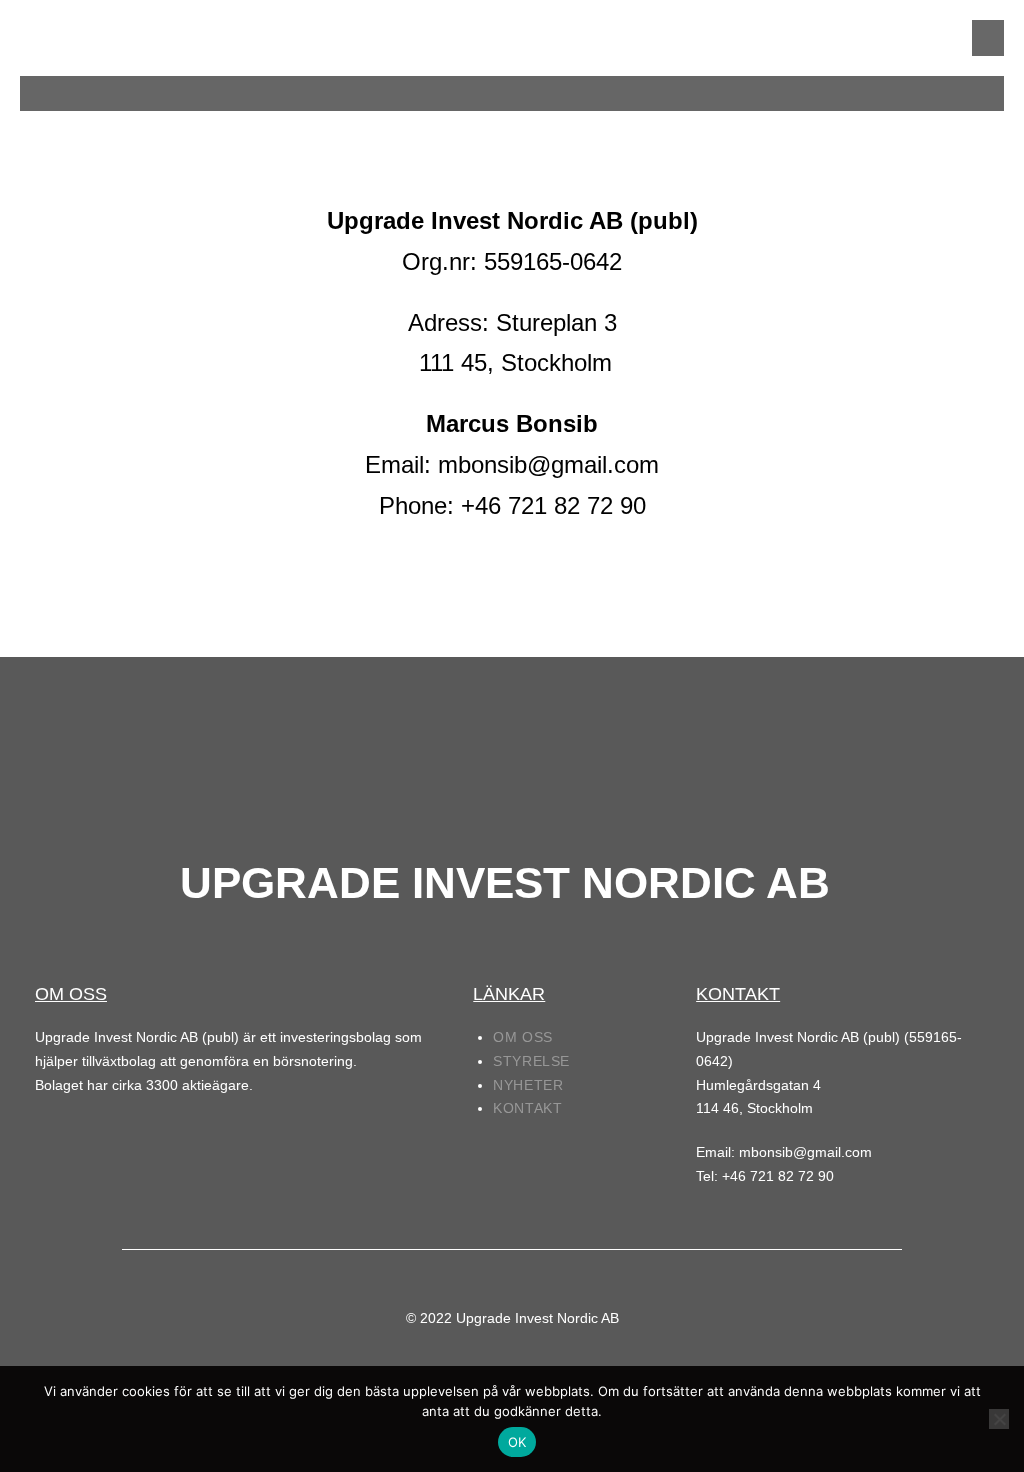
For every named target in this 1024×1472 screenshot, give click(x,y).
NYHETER (528, 1085)
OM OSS (523, 1037)
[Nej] (999, 1419)
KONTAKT (527, 1108)
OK (517, 1442)
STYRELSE (531, 1061)
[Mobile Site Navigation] (988, 38)
